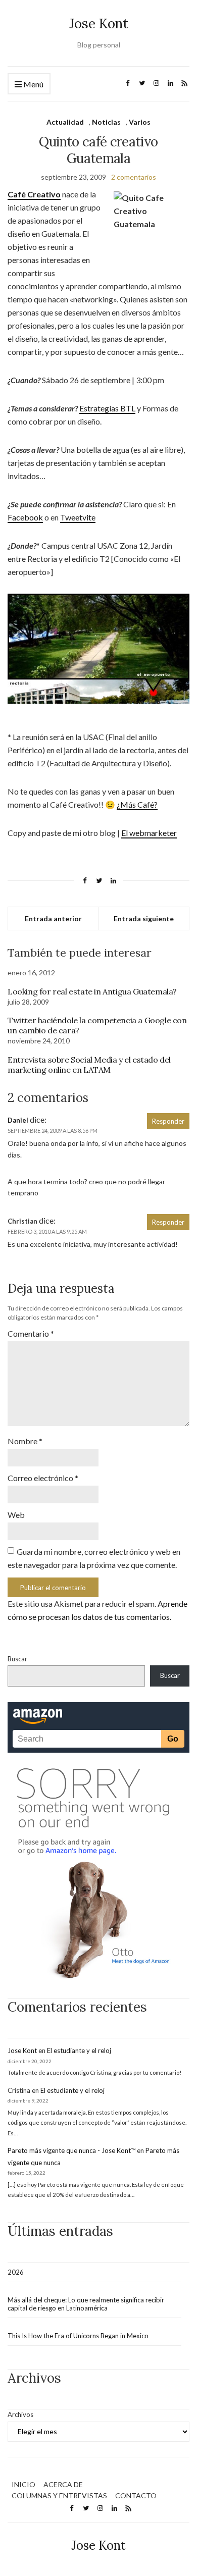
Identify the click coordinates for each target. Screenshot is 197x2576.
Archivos (20, 2414)
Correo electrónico (43, 1478)
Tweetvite (78, 517)
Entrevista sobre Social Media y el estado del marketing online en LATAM (89, 1065)
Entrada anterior (53, 918)
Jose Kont (99, 23)
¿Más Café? (137, 804)
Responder (168, 1121)
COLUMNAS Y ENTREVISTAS (59, 2495)
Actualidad (65, 122)
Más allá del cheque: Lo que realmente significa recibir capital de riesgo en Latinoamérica (86, 2304)
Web (16, 1515)
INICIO (23, 2484)
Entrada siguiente (144, 918)
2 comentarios (134, 177)
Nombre (25, 1441)
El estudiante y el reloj (79, 2051)
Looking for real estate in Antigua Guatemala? (92, 991)
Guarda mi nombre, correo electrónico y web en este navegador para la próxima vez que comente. (94, 1558)
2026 (16, 2272)
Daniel (18, 1120)
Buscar (17, 1659)
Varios (140, 122)
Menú (33, 84)
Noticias (106, 122)
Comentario (31, 1333)
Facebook (25, 517)
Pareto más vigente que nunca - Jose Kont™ (71, 2150)
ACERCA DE (63, 2484)
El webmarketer (149, 833)
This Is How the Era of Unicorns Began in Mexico (78, 2336)
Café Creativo (34, 194)
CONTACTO (136, 2495)
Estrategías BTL (107, 408)
